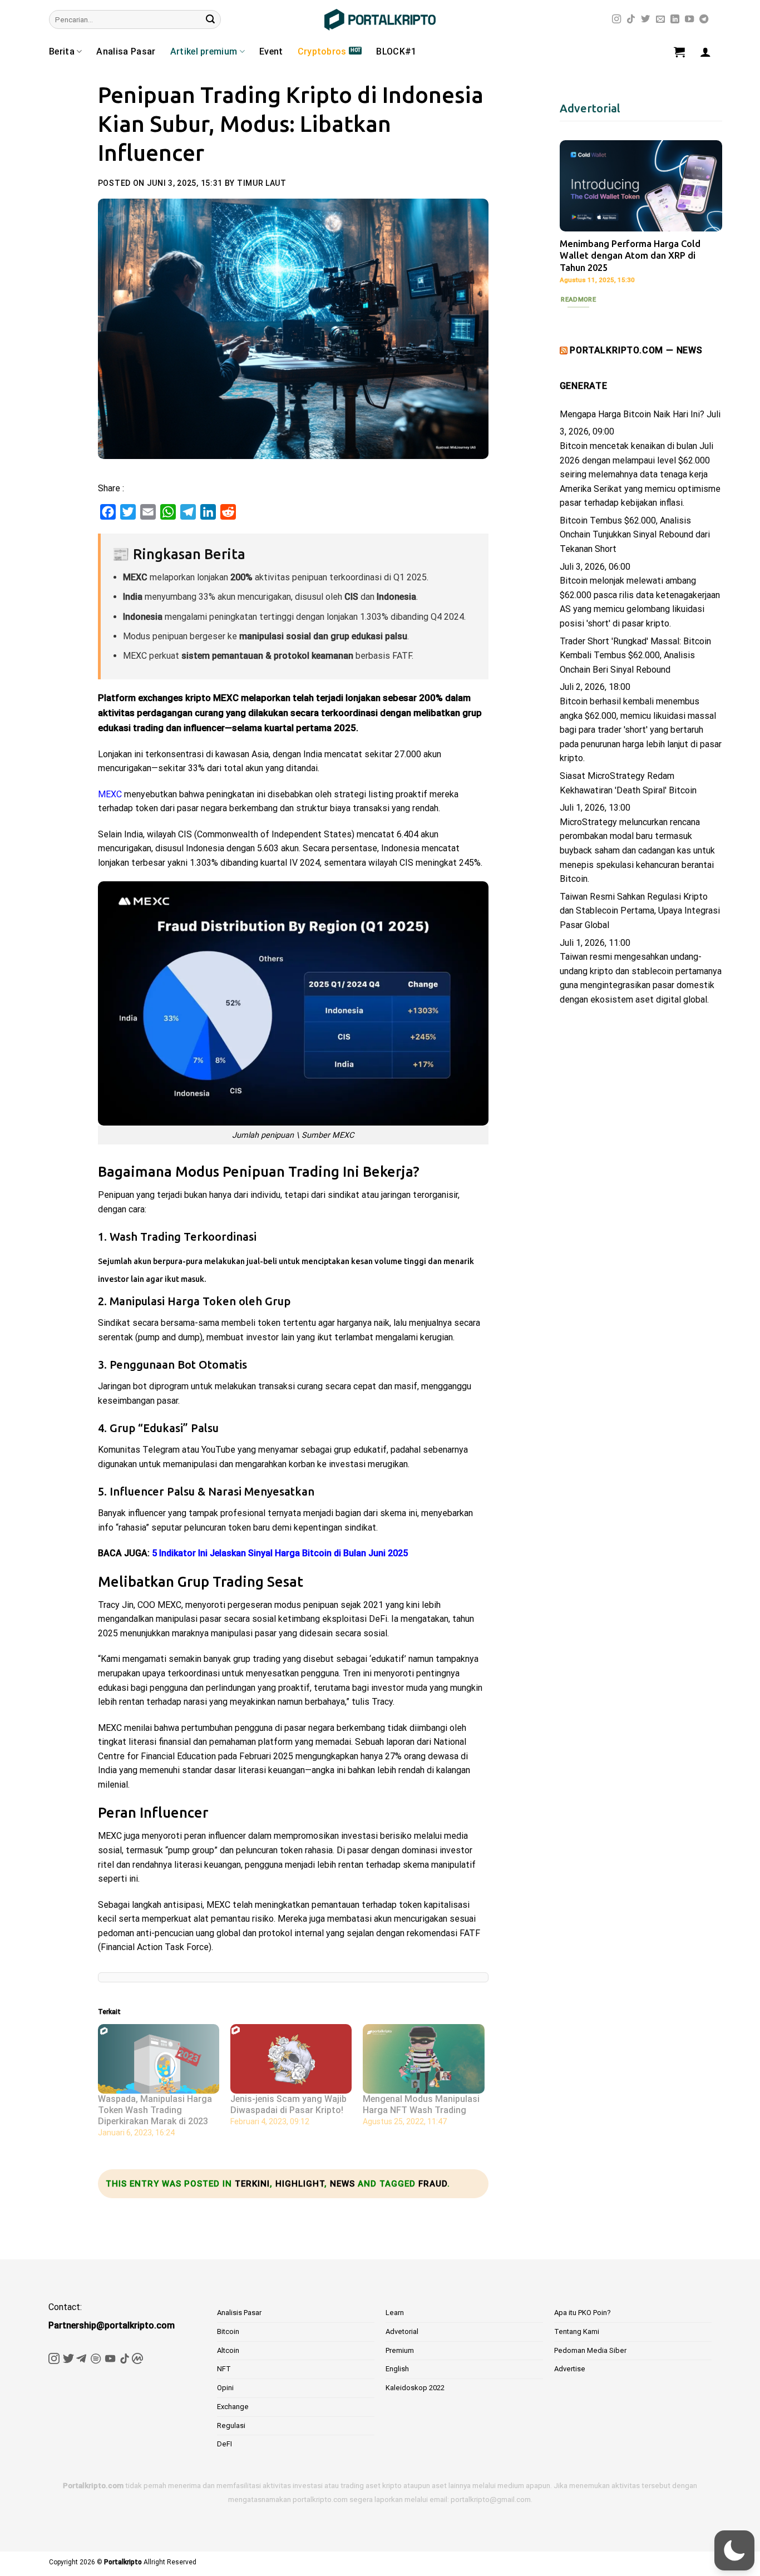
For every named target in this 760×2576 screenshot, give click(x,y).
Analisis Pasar (239, 2313)
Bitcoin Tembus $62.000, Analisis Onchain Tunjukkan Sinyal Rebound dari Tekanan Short (635, 535)
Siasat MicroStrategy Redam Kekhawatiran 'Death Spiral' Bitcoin (628, 783)
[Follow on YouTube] (689, 19)
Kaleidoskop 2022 (415, 2388)
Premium (400, 2350)
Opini (225, 2388)
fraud (433, 2184)
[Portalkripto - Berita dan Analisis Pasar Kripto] (380, 20)
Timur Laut (262, 183)
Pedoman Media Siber (590, 2350)
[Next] (705, 221)
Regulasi (231, 2426)
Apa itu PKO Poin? (583, 2313)
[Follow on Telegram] (704, 19)
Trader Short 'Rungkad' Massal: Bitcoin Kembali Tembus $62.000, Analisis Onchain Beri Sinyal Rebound (635, 655)
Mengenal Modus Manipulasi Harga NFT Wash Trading (421, 2104)
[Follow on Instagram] (616, 19)
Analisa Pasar (126, 51)
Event (271, 51)
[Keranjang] (679, 52)
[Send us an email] (660, 19)
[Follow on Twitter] (645, 19)
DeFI (224, 2444)
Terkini (252, 2184)
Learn (395, 2313)
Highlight (300, 2184)
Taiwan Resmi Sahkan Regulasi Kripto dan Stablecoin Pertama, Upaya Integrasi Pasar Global (640, 911)
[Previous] (577, 221)
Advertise (570, 2369)
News (342, 2184)
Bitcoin (228, 2331)
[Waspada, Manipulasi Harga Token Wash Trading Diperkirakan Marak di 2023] (159, 2059)
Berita (62, 51)
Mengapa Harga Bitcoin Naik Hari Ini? (632, 414)
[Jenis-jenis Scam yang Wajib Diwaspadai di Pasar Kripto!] (291, 2059)
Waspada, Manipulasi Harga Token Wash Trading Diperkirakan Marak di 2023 (155, 2110)
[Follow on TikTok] (631, 19)
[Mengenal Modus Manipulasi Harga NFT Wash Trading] (423, 2059)
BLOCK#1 (396, 51)
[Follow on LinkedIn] (675, 19)
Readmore (578, 299)
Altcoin (228, 2350)
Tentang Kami (577, 2331)
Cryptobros (322, 51)
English (397, 2369)
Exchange (233, 2407)
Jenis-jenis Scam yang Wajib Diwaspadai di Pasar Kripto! (288, 2104)
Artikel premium (204, 51)
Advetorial (402, 2331)
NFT (224, 2369)
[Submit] (210, 19)
